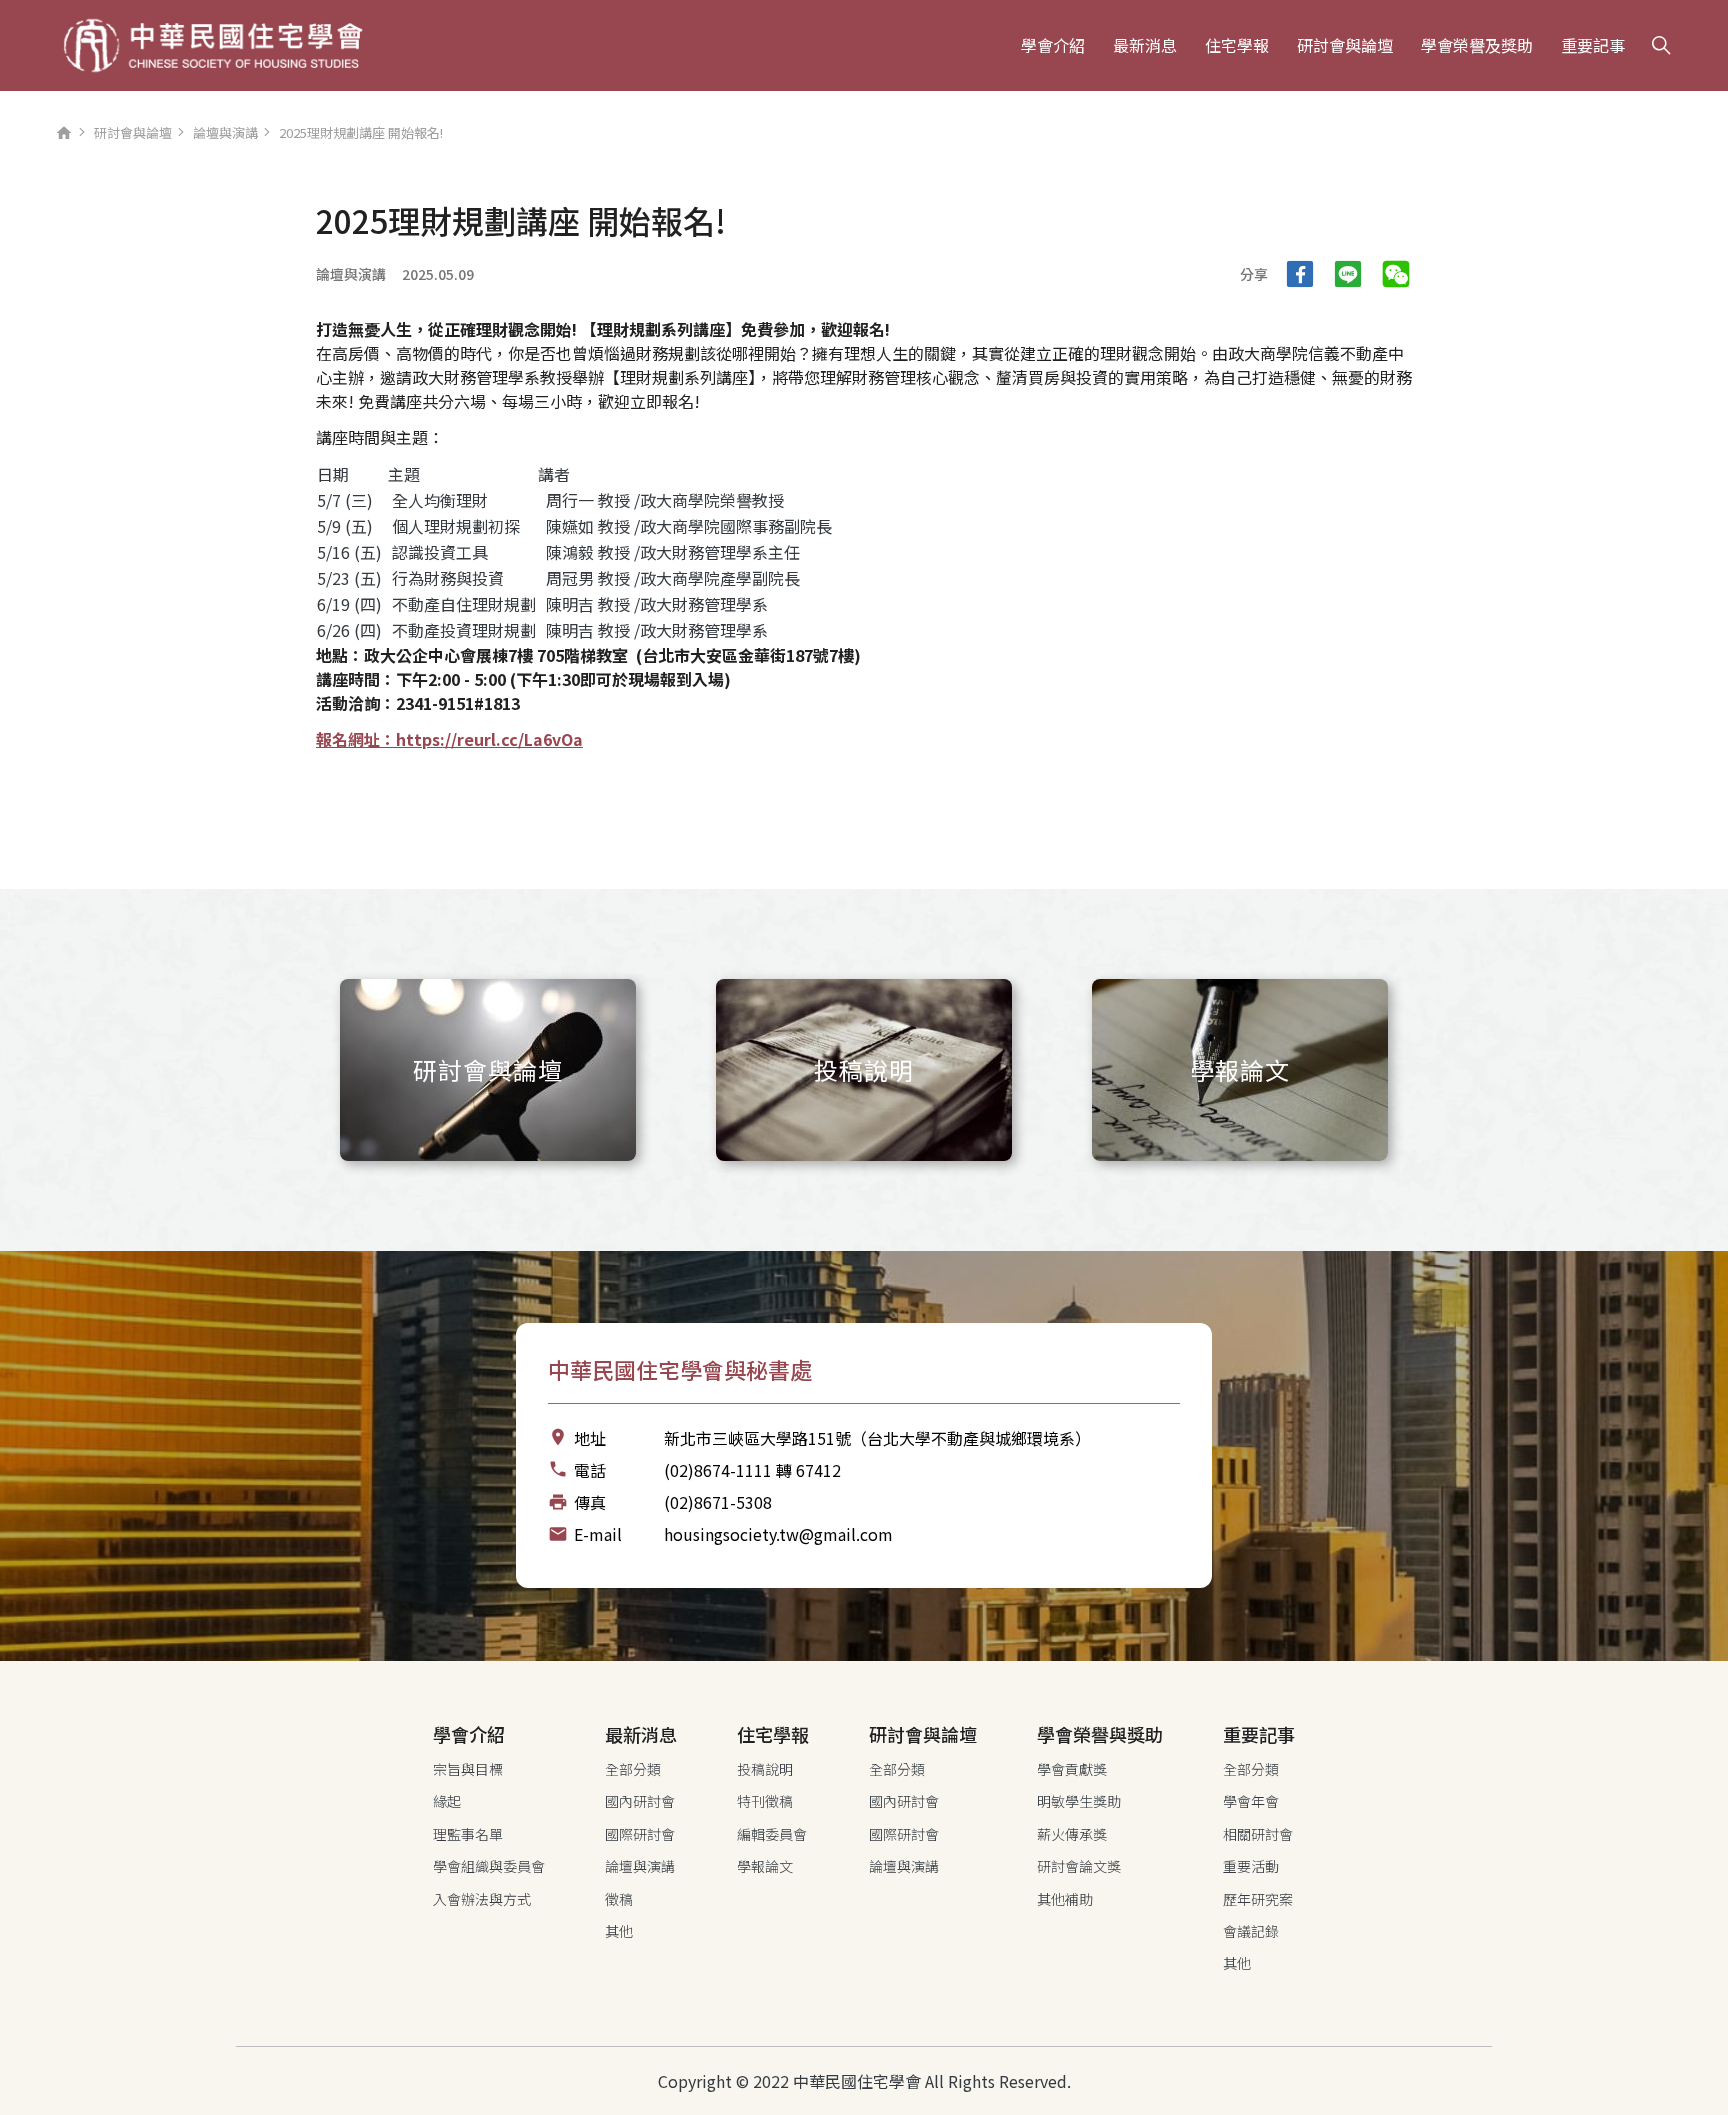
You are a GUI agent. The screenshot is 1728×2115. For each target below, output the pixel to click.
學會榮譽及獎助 (1477, 45)
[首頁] (213, 46)
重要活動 (1251, 1866)
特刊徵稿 (765, 1801)
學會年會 (1251, 1801)
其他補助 (1065, 1899)
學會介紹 (1053, 45)
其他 (619, 1931)
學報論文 (765, 1866)
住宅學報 (1237, 45)
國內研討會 (640, 1801)
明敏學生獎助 (1079, 1801)
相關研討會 (1258, 1834)
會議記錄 (1251, 1931)
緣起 (447, 1801)
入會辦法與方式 (482, 1899)
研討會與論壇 (1345, 45)
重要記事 (1593, 45)
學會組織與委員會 (489, 1866)
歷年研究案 (1258, 1899)
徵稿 (619, 1899)
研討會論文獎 (1079, 1866)
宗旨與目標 (468, 1769)
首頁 (64, 138)
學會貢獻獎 (1072, 1769)
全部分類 (633, 1769)
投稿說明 (765, 1769)
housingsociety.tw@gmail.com (778, 1534)
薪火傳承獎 (1072, 1834)
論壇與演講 (225, 132)
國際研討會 (640, 1834)
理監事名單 (468, 1834)
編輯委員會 (772, 1834)
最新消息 (1145, 45)
